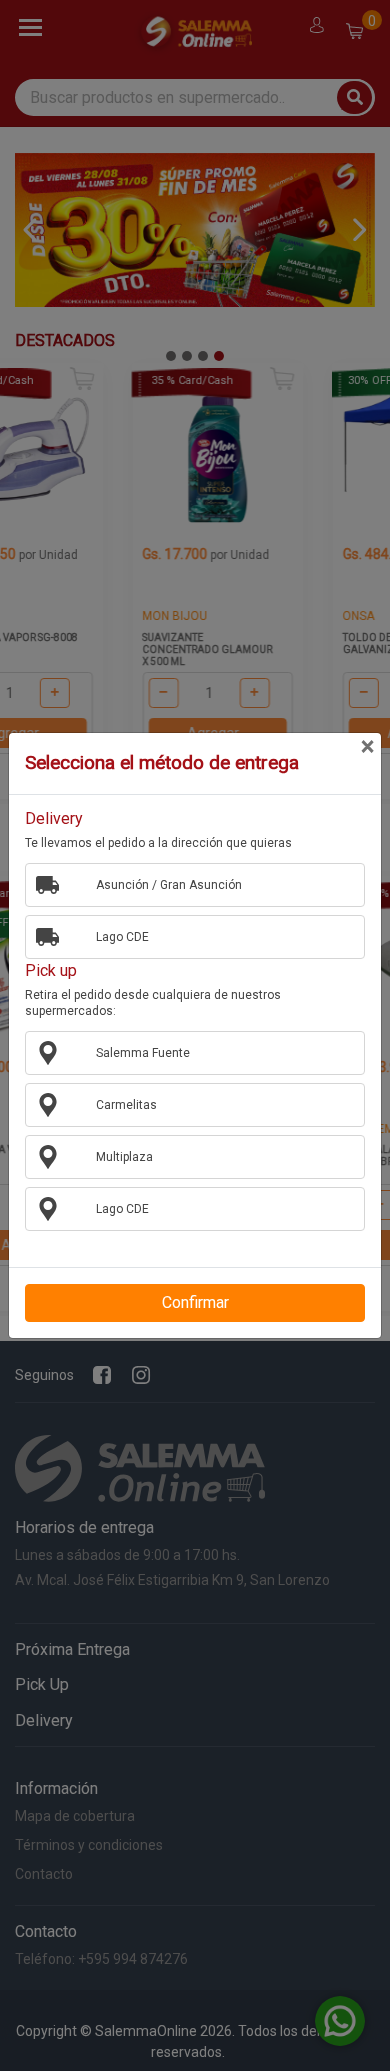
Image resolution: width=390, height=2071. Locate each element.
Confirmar (195, 1302)
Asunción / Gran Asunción (169, 885)
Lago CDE (122, 937)
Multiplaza (124, 1157)
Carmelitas (126, 1105)
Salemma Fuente (143, 1053)
